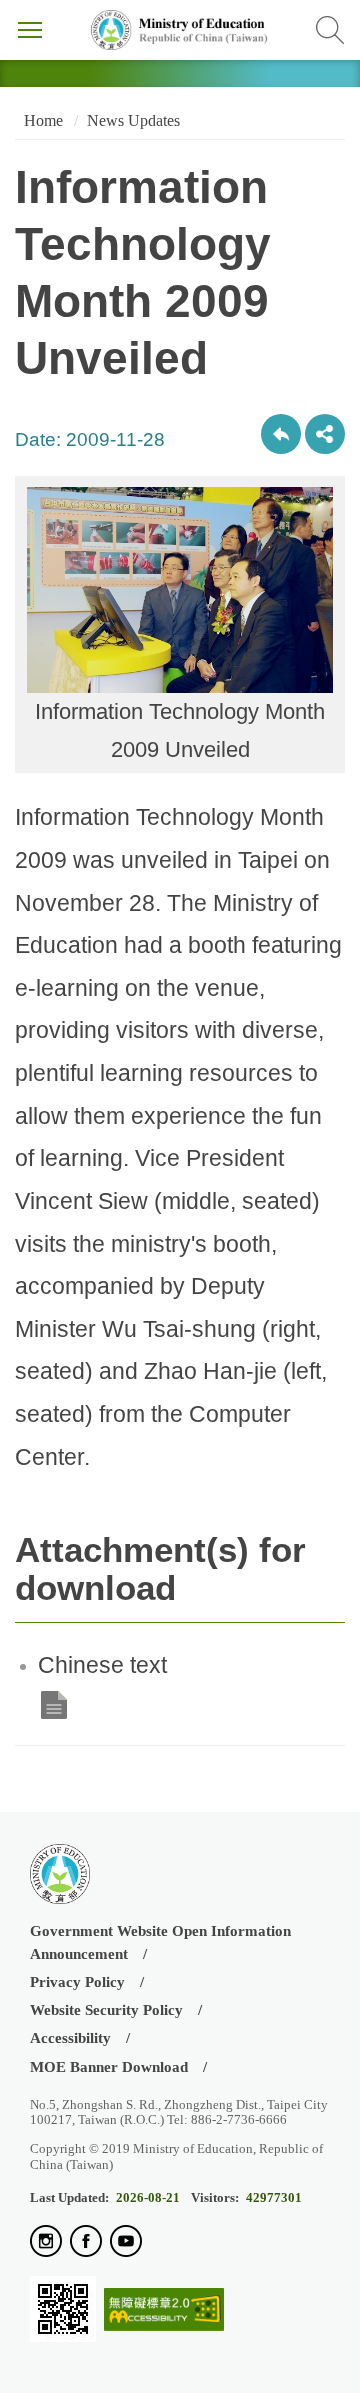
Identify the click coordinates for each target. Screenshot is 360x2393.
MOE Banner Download (109, 2067)
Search (330, 30)
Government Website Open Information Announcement (160, 1942)
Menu (30, 30)
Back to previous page (281, 434)
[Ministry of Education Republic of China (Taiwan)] (180, 30)
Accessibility (70, 2038)
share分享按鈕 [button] (325, 434)
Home (41, 120)
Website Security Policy (106, 2010)
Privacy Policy (77, 1982)
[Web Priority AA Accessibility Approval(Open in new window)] (164, 2310)
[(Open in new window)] (46, 2242)
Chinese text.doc (54, 1705)
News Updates (133, 120)
